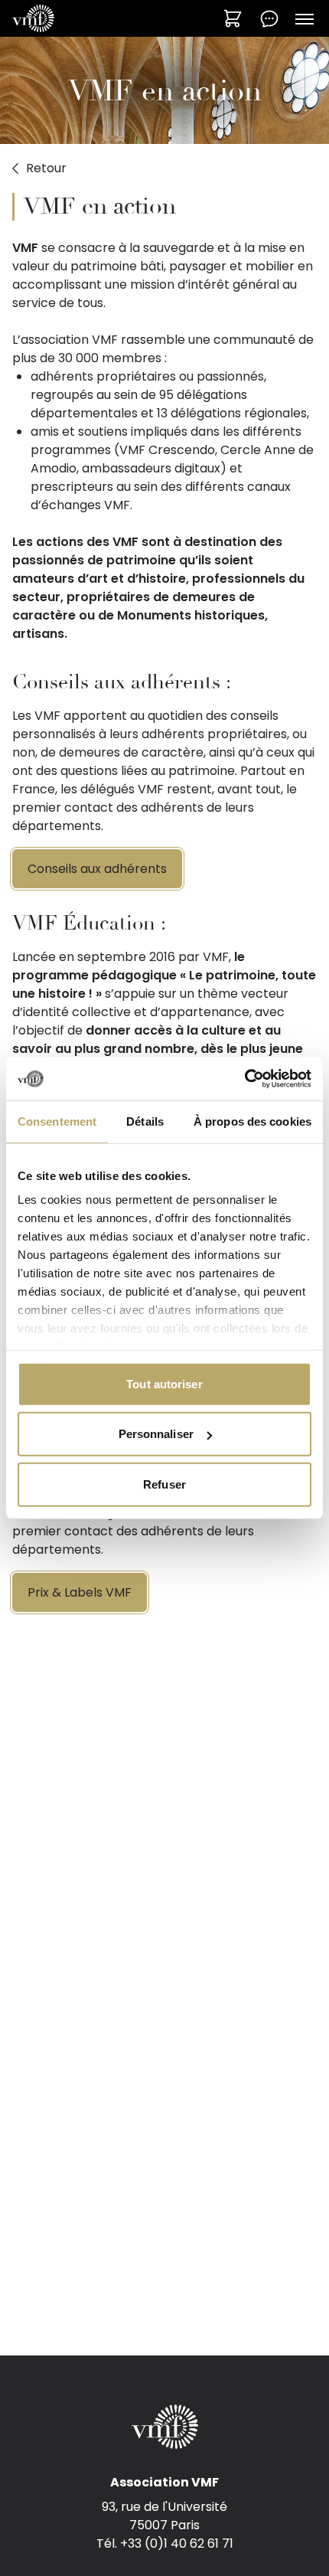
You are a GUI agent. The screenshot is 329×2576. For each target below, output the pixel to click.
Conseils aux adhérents (97, 869)
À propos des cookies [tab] (252, 1121)
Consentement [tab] (57, 1121)
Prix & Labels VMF (80, 1592)
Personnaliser (156, 1434)
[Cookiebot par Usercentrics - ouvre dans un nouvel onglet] (244, 1079)
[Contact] (269, 18)
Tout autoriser (164, 1383)
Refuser (164, 1484)
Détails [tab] (145, 1121)
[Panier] (233, 18)
